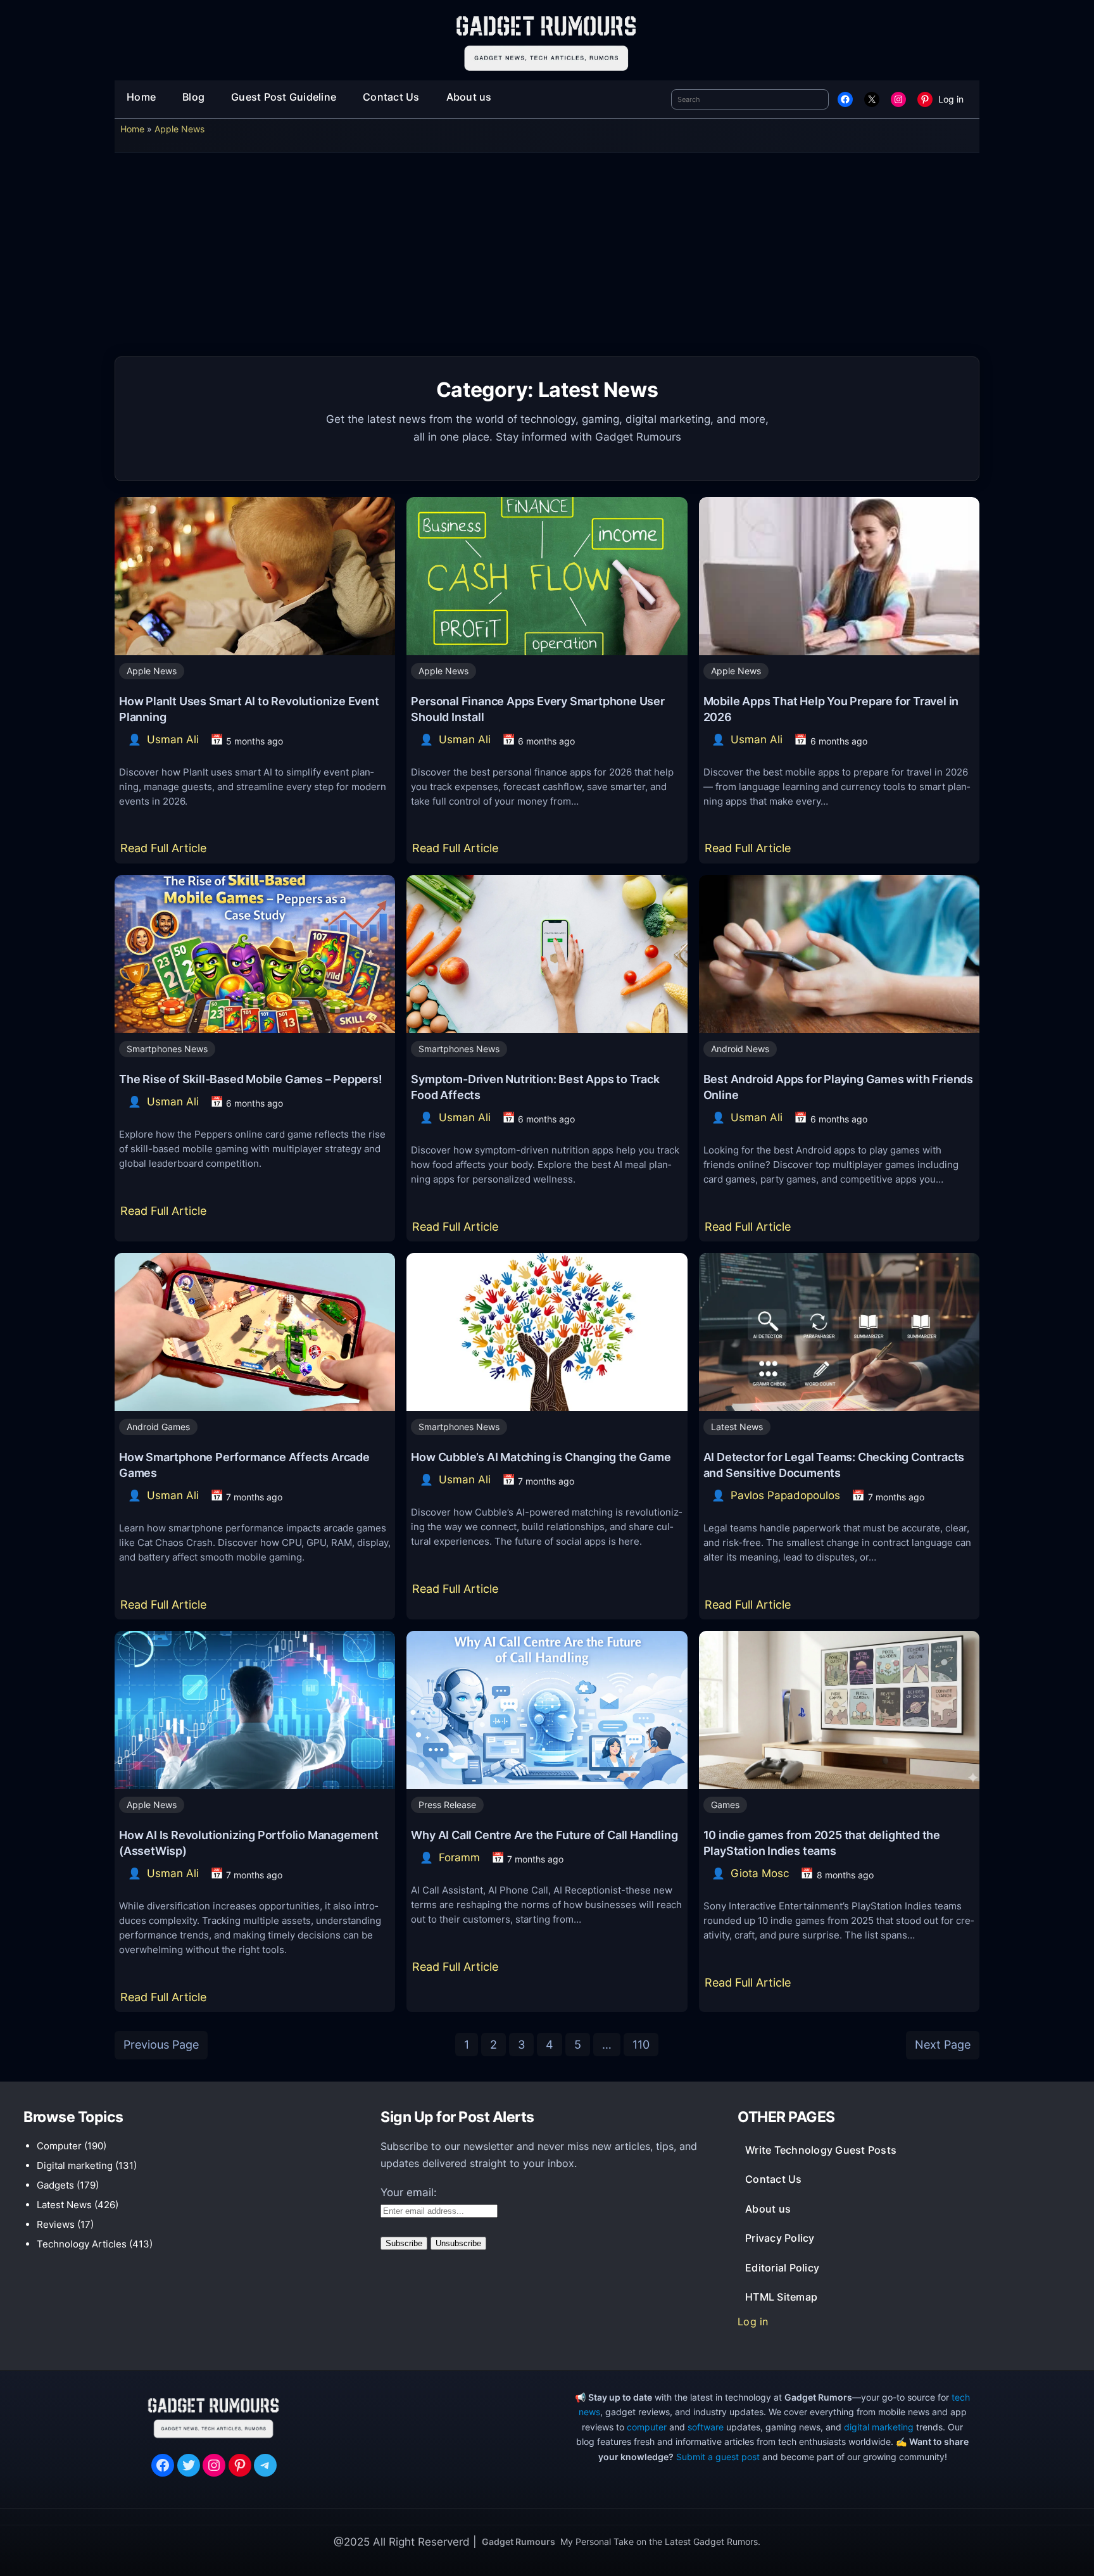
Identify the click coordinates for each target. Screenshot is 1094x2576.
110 (641, 2045)
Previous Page (161, 2045)
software (706, 2427)
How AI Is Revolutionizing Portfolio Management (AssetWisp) (249, 1843)
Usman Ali (173, 739)
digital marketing (879, 2427)
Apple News (179, 129)
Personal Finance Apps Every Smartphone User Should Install (538, 709)
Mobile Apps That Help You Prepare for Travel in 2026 (831, 709)
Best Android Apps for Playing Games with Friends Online (838, 1087)
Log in (951, 99)
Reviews (56, 2224)
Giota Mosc (760, 1873)
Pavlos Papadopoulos (785, 1495)
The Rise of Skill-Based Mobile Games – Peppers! (251, 1079)
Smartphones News (167, 1049)
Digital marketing (75, 2165)
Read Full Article (166, 852)
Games (725, 1805)
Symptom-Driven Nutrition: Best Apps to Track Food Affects (535, 1087)
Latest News (737, 1427)
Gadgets (55, 2185)
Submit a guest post (718, 2457)
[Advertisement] (547, 259)
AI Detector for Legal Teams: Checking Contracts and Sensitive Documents (834, 1465)
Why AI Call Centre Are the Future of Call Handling (544, 1835)
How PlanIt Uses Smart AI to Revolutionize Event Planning (249, 709)
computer (647, 2427)
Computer (59, 2146)
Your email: (409, 2192)
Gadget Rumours (519, 2541)
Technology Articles (82, 2244)
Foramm (459, 1857)
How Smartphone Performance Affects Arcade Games (244, 1465)
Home (132, 129)
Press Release (447, 1805)
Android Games (158, 1427)
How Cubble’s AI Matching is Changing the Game (541, 1457)
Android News (740, 1049)
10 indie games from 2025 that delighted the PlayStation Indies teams (822, 1843)
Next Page (943, 2045)
